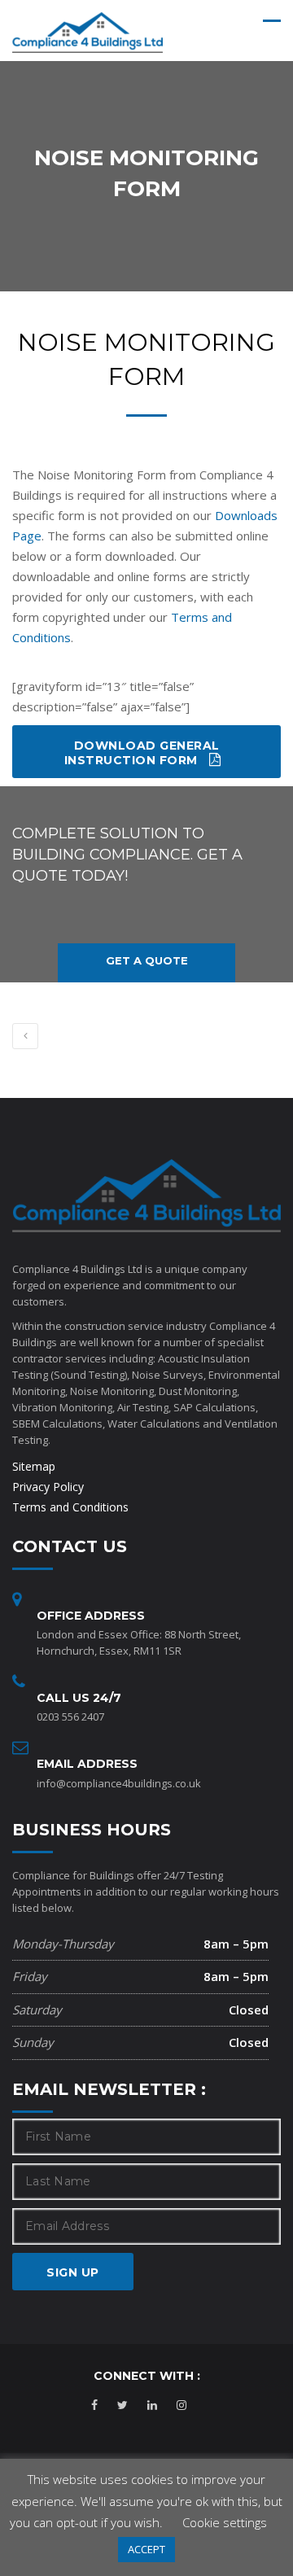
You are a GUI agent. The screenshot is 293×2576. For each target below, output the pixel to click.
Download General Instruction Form (142, 753)
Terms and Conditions (70, 1507)
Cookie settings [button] (225, 2522)
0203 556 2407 (70, 1717)
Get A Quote (147, 960)
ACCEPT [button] (146, 2549)
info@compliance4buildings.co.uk (119, 1783)
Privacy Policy (48, 1487)
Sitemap (34, 1466)
